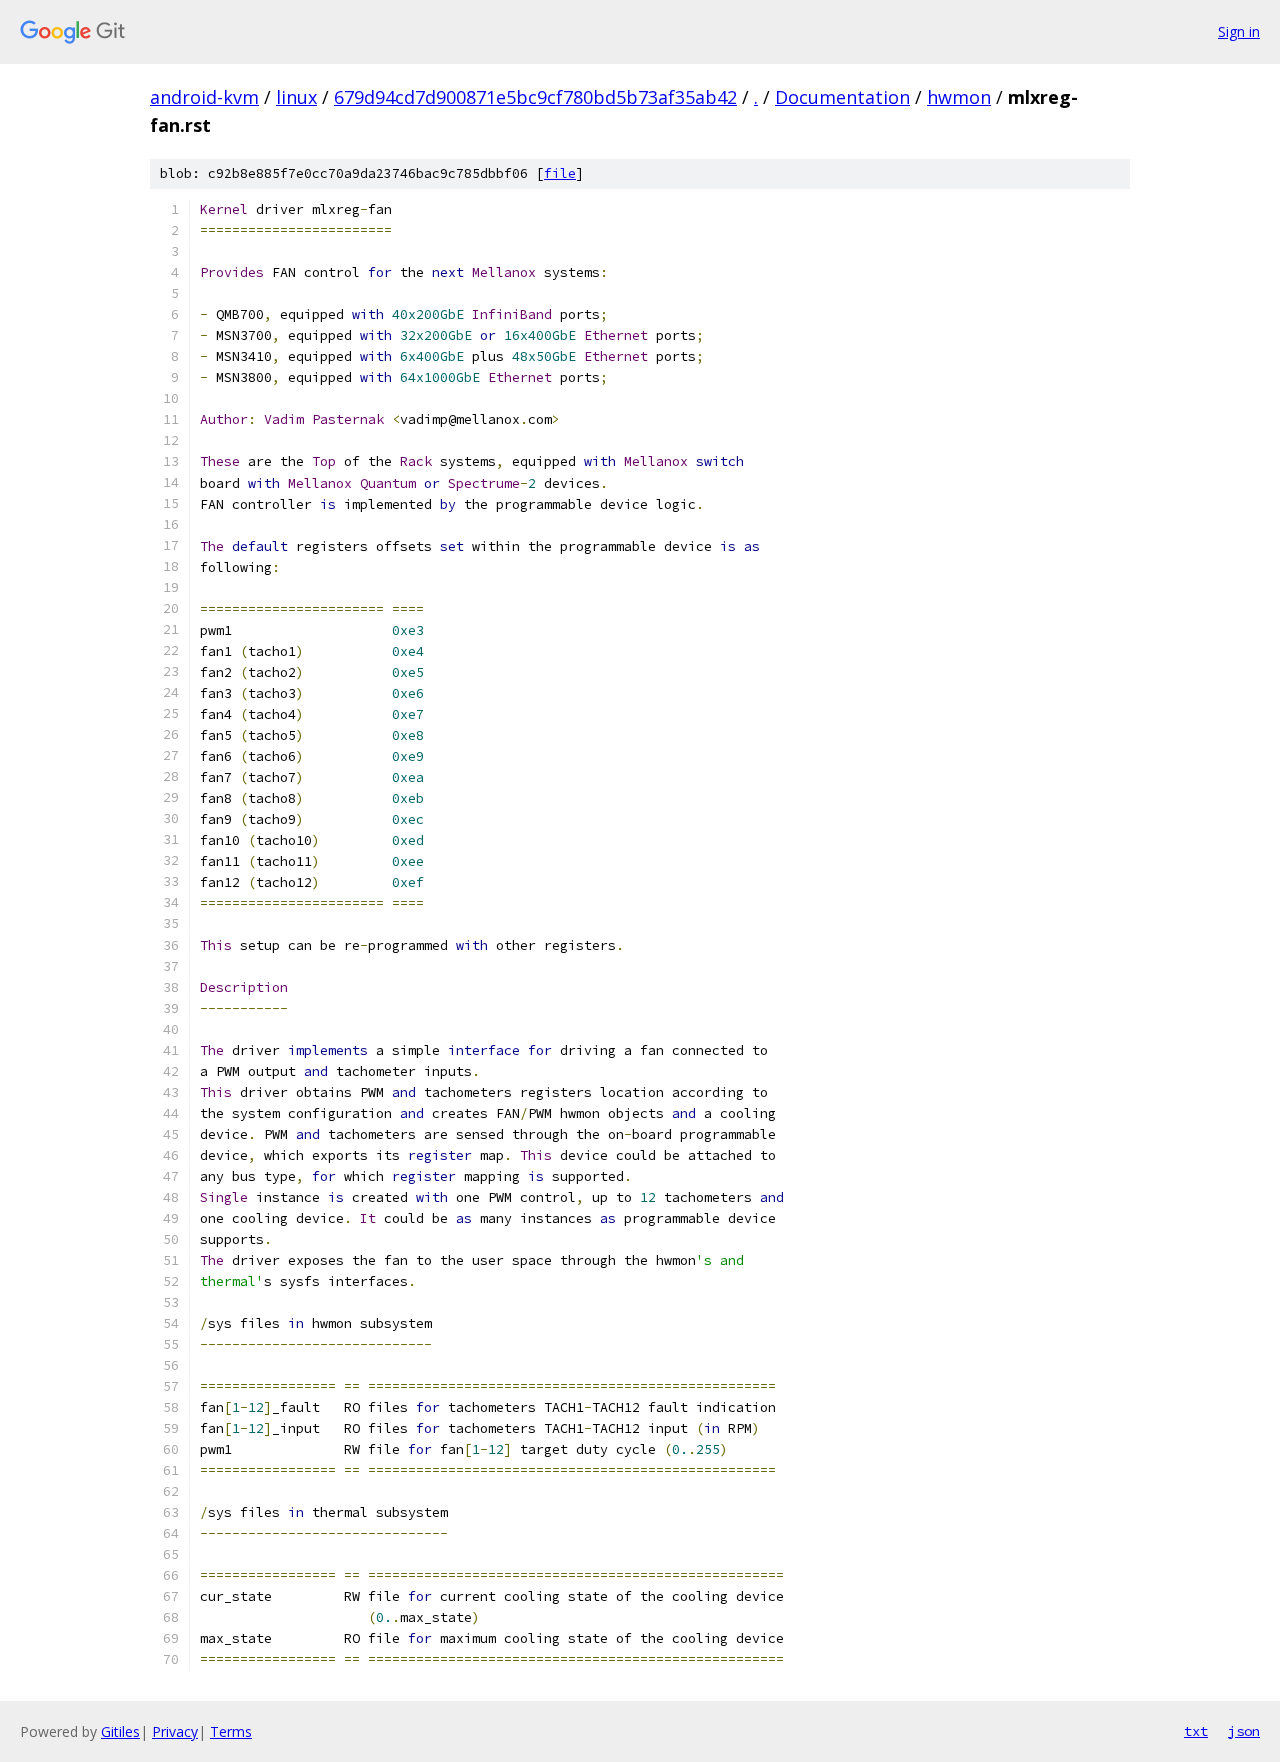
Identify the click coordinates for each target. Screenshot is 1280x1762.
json (1244, 1731)
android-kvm (204, 97)
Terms (231, 1731)
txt (1196, 1731)
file (560, 173)
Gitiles (120, 1731)
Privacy (175, 1731)
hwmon (959, 97)
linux (296, 97)
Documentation (842, 97)
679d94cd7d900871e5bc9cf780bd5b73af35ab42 (535, 97)
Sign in (1239, 31)
